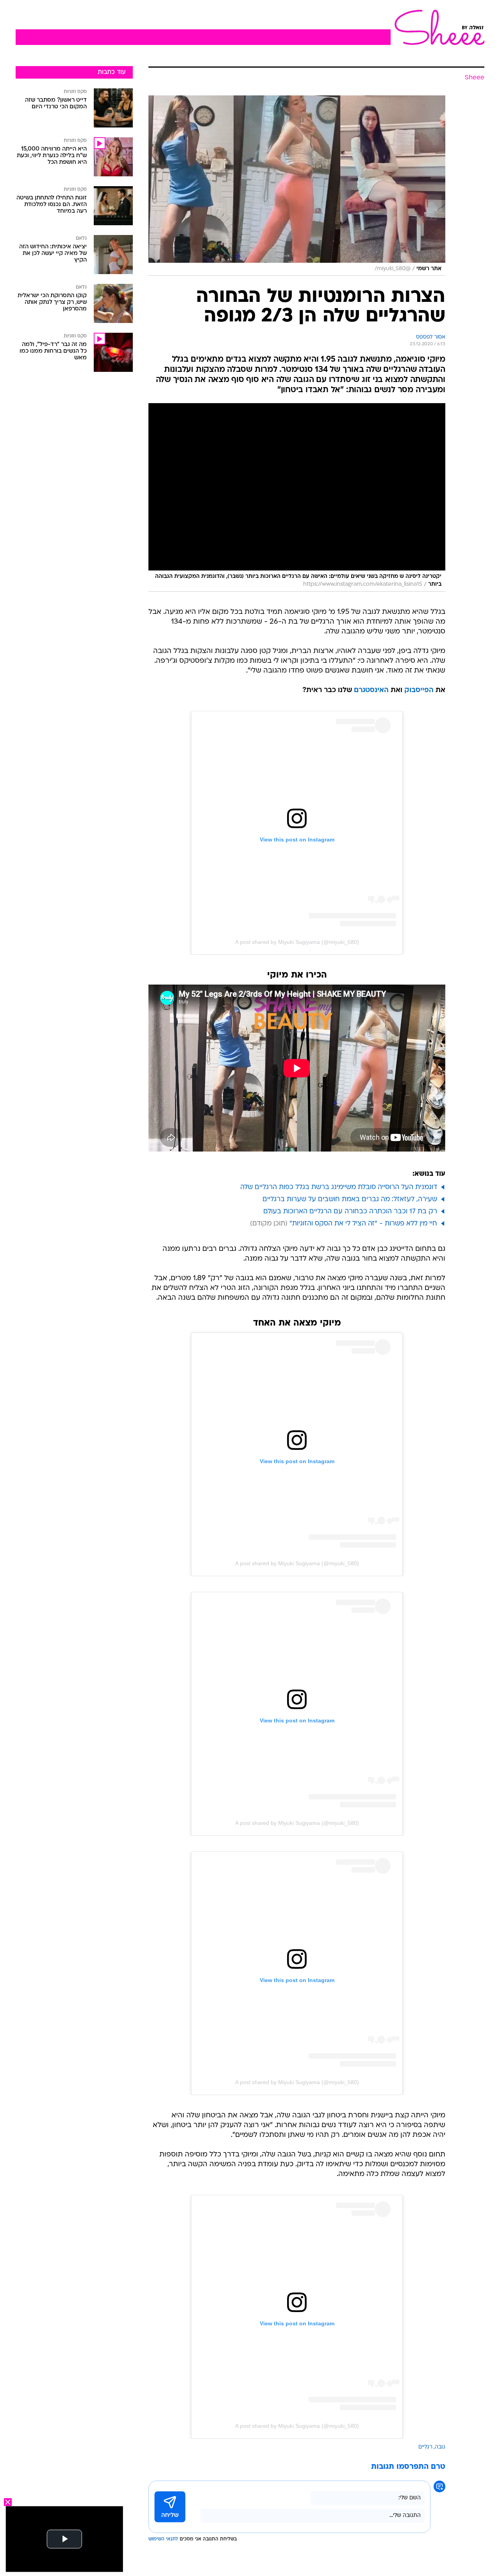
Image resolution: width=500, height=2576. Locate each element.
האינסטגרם (371, 690)
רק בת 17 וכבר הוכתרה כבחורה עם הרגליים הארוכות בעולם (350, 1212)
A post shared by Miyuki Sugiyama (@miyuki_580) (297, 942)
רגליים (425, 2447)
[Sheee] (437, 27)
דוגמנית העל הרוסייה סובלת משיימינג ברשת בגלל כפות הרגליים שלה (339, 1187)
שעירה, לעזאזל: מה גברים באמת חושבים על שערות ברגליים (350, 1199)
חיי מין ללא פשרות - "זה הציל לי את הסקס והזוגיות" (363, 1224)
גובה (440, 2447)
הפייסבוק (419, 690)
